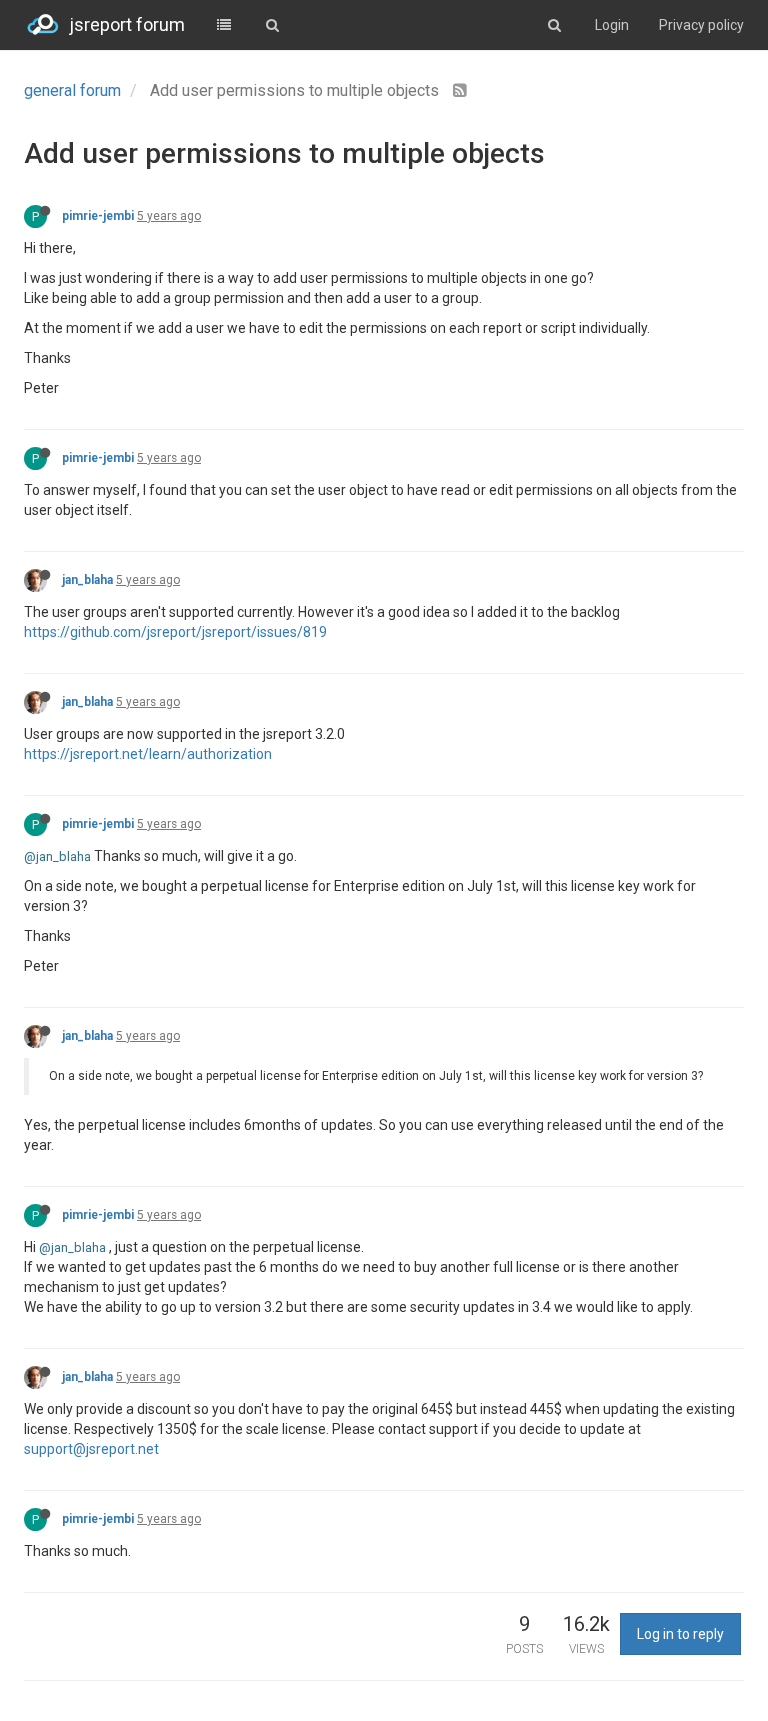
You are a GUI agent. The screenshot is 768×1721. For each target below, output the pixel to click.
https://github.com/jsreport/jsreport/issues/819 (175, 632)
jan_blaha (87, 580)
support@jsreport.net (91, 1449)
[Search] (272, 25)
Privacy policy (701, 25)
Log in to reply (680, 1634)
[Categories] (224, 25)
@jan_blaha (57, 856)
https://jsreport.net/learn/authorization (148, 754)
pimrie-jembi (98, 216)
